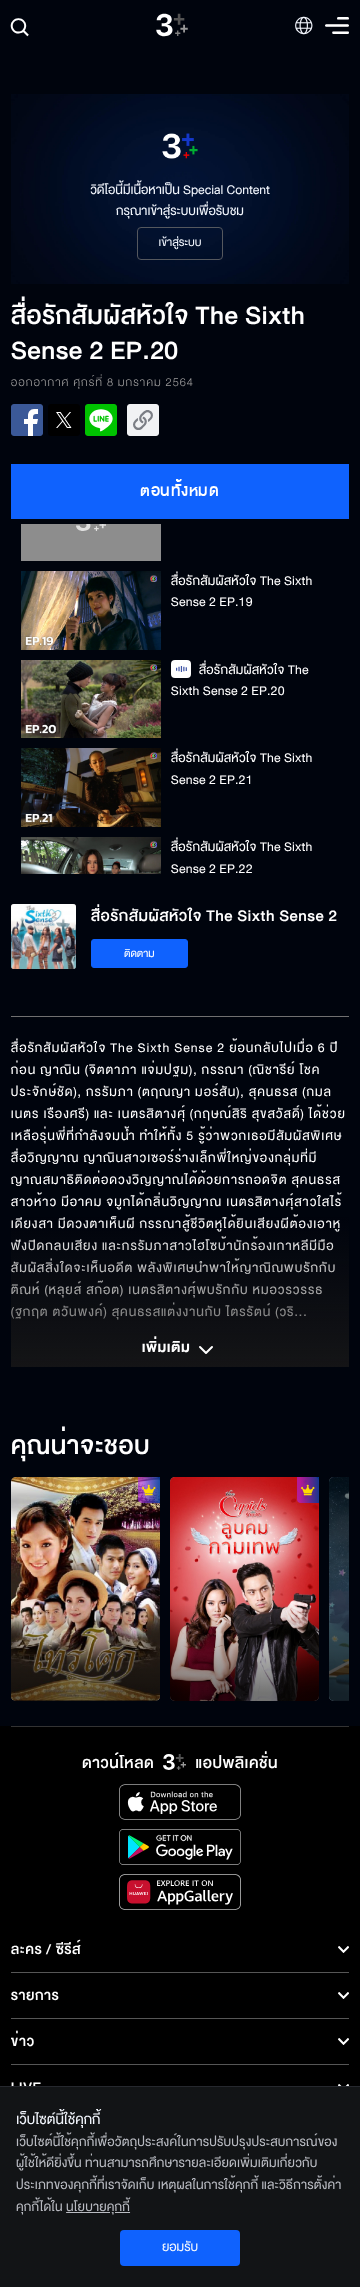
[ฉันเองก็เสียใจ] (85, 1589)
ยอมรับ (180, 2247)
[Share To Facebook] (27, 420)
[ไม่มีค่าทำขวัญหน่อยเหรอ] (244, 1589)
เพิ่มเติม (168, 1349)
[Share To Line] (101, 420)
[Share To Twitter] (64, 420)
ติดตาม (139, 953)
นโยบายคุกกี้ (98, 2207)
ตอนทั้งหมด (179, 491)
